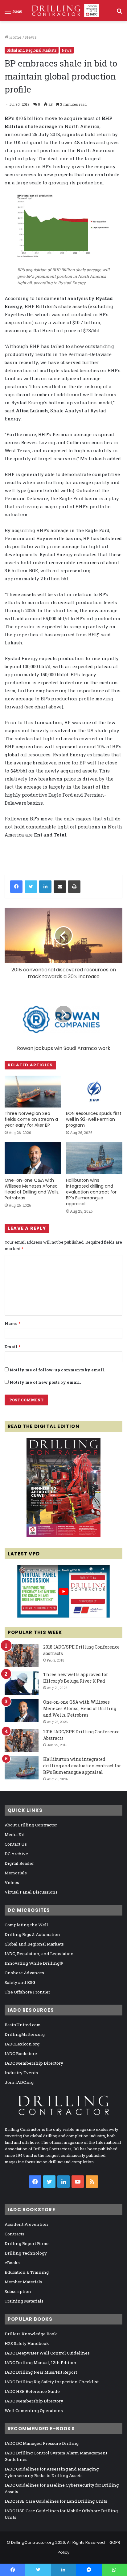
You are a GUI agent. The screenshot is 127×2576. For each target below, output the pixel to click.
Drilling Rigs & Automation (32, 1934)
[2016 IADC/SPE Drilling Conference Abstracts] (22, 1740)
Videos (12, 1882)
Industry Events (21, 2073)
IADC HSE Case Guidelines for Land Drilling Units (56, 2501)
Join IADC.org (19, 2082)
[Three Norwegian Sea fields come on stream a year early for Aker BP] (33, 1092)
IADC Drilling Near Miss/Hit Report (41, 2372)
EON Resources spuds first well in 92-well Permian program (94, 1119)
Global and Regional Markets (32, 50)
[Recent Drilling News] (63, 1536)
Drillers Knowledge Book (31, 2334)
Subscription (18, 2291)
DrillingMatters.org (25, 2034)
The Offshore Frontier (27, 1992)
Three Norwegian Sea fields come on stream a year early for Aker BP (31, 1119)
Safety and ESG (20, 1982)
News (31, 37)
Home (15, 37)
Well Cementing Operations (34, 2410)
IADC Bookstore (21, 2053)
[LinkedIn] (45, 887)
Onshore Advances (24, 1973)
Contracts (14, 2234)
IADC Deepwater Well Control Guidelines (47, 2353)
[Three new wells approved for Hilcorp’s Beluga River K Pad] (22, 1683)
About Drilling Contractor (31, 1825)
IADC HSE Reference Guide (32, 2391)
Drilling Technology (26, 2253)
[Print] (74, 887)
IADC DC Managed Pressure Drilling (42, 2443)
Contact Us (16, 1844)
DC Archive (16, 1854)
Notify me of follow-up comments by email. (57, 1370)
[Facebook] (16, 887)
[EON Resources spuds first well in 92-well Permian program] (94, 1092)
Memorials (16, 1873)
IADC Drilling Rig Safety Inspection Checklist (52, 2382)
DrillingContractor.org (33, 2542)
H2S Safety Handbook (27, 2343)
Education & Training (27, 2272)
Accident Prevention (26, 2224)
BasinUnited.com (23, 2025)
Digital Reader (19, 1863)
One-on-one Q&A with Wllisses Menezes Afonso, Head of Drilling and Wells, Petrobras (32, 1189)
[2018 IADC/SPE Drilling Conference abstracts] (22, 1656)
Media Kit (15, 1834)
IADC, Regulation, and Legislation (39, 1954)
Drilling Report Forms (27, 2243)
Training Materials (24, 2301)
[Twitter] (31, 887)
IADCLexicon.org (22, 2044)
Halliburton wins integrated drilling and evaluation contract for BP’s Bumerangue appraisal (91, 1192)
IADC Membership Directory (34, 2063)
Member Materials (23, 2282)
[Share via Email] (60, 887)
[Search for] (119, 13)
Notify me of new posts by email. (45, 1382)
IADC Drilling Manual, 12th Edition (41, 2363)
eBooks (12, 2263)
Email (12, 1347)
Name (12, 1323)
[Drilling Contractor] (63, 11)
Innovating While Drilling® (34, 1963)
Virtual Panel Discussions (31, 1892)
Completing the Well (26, 1925)
